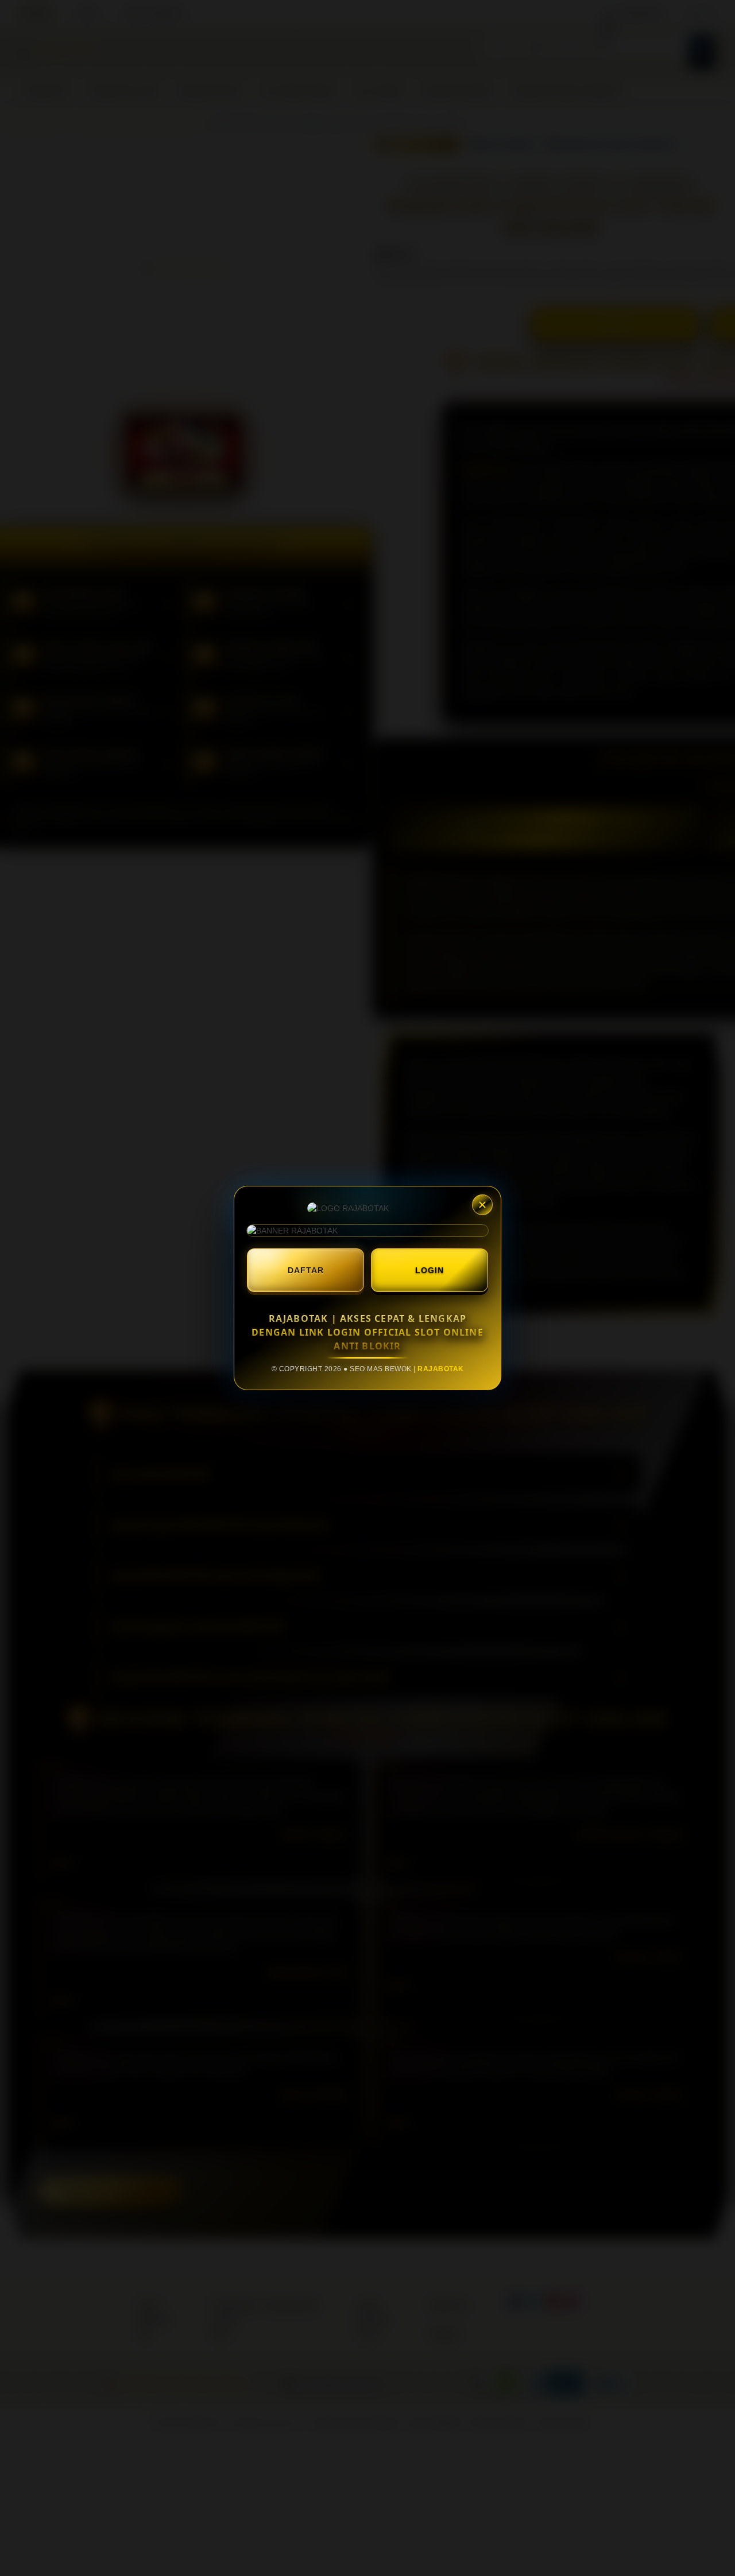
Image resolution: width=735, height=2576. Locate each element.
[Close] (482, 1205)
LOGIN (430, 1270)
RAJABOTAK (441, 1369)
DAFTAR (306, 1270)
